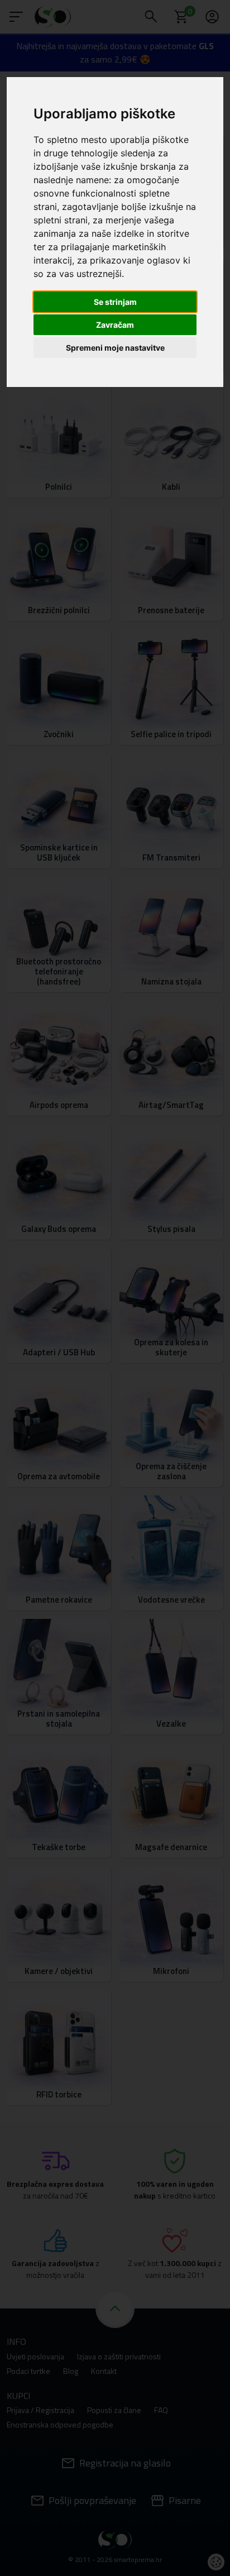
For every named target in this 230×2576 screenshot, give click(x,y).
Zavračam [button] (115, 325)
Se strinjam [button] (115, 302)
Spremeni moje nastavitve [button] (115, 348)
